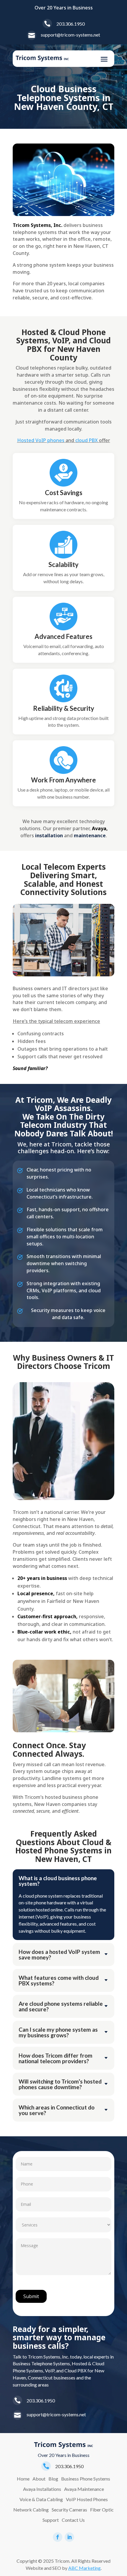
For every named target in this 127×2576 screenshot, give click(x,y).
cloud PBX (87, 440)
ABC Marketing (84, 2568)
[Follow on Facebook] (58, 2537)
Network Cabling (31, 2510)
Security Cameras (69, 2510)
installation (49, 835)
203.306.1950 (71, 24)
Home (23, 2479)
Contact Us (73, 2520)
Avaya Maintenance (84, 2489)
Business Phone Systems (86, 2479)
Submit (31, 2296)
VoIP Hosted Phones (87, 2499)
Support (51, 2520)
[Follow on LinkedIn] (69, 2537)
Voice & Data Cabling (41, 2499)
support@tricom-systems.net (70, 35)
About (39, 2479)
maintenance (90, 835)
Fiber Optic (102, 2510)
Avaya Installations (42, 2489)
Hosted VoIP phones (41, 440)
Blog (53, 2479)
